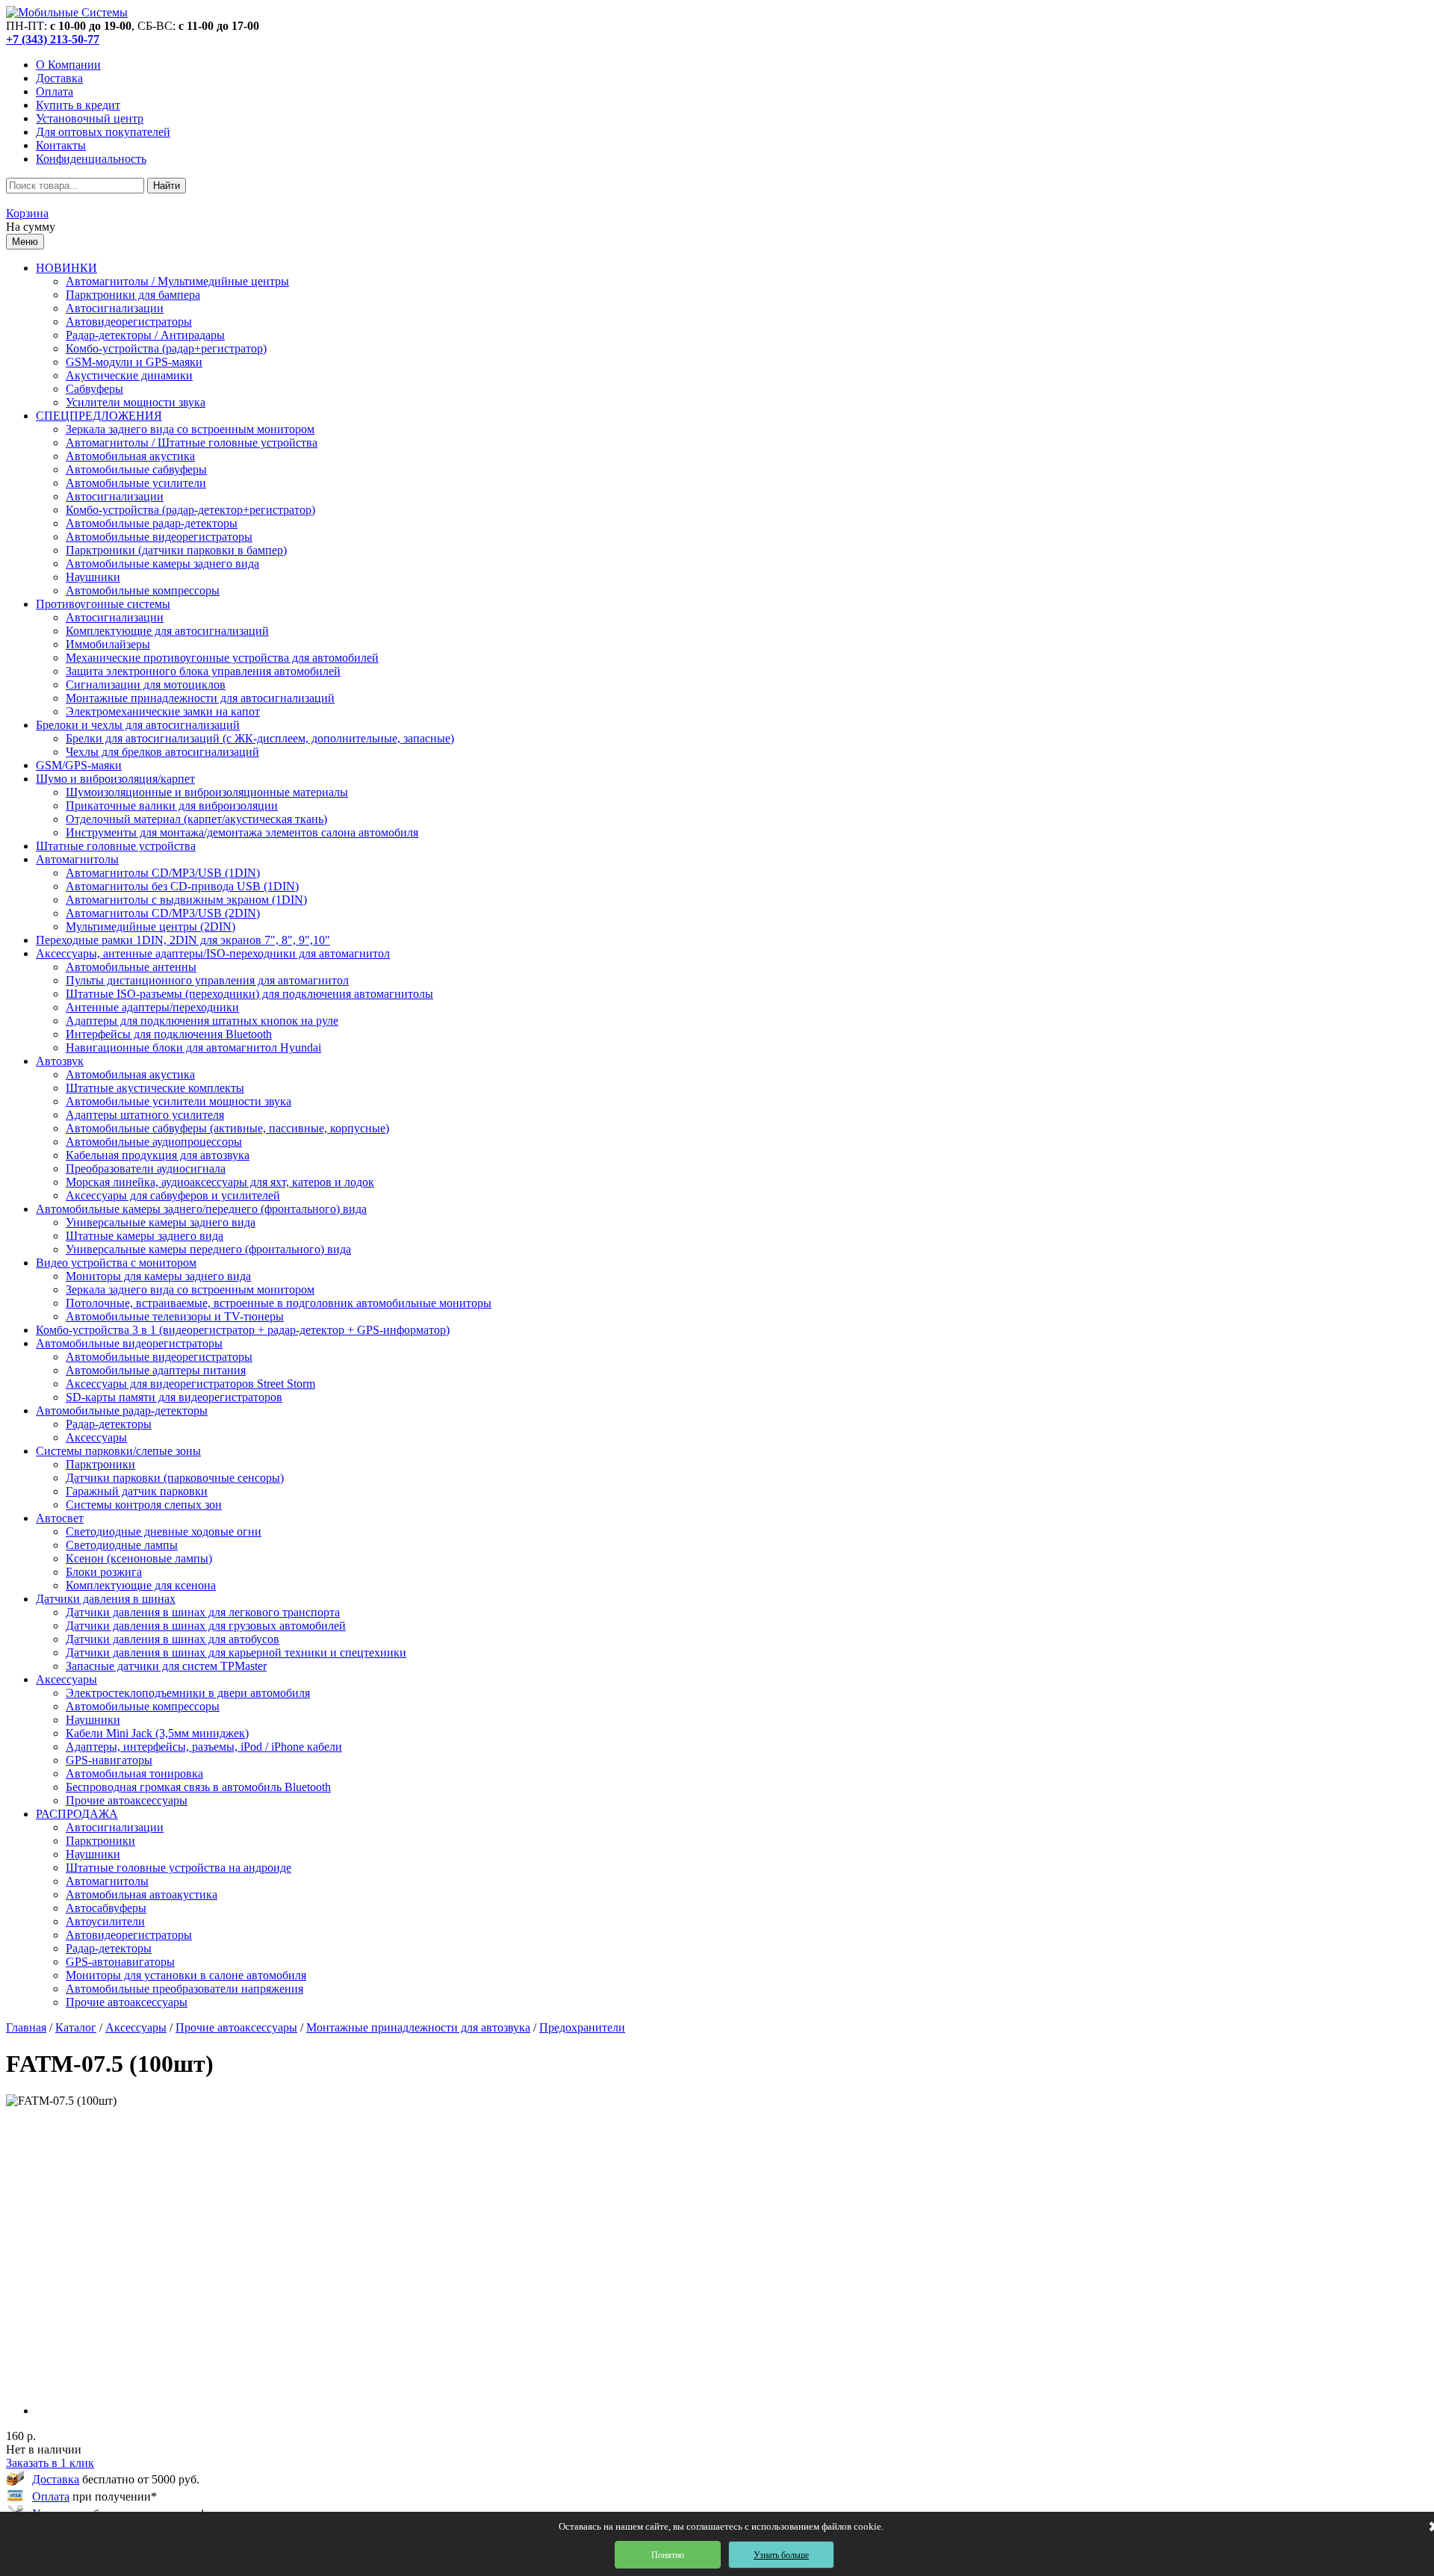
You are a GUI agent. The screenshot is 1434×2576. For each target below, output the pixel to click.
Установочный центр (90, 118)
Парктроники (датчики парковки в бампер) (176, 550)
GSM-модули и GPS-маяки (134, 362)
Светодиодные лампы (122, 1545)
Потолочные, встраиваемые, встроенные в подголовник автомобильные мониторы (279, 1303)
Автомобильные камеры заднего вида (162, 564)
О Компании (68, 65)
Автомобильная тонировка (134, 1773)
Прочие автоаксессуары (127, 1800)
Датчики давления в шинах (106, 1599)
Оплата (55, 91)
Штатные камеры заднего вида (145, 1236)
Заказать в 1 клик (50, 2463)
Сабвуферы (94, 389)
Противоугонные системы (103, 604)
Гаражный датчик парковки (137, 1491)
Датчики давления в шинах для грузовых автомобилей (206, 1626)
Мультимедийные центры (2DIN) (150, 927)
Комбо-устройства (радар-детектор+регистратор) (190, 510)
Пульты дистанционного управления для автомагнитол (207, 980)
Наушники (93, 577)
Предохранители (582, 2027)
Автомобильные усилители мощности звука (179, 1101)
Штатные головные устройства (116, 846)
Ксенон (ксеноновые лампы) (139, 1558)
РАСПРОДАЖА (77, 1814)
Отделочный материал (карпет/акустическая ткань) (196, 819)
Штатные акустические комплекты (155, 1088)
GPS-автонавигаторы (120, 1962)
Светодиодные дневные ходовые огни (164, 1531)
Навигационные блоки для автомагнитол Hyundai (193, 1048)
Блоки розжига (104, 1572)
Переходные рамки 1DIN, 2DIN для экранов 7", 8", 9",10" (183, 940)
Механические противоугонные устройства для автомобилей (222, 658)
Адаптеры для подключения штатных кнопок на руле (202, 1021)
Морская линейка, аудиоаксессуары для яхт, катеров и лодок (220, 1182)
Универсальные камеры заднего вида (161, 1222)
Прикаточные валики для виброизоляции (172, 806)
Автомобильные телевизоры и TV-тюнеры (175, 1316)
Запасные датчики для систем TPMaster (166, 1666)
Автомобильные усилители (136, 483)
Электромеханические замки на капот (163, 711)
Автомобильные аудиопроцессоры (154, 1142)
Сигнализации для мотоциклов (146, 685)
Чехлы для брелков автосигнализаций (162, 752)
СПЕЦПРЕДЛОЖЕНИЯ (99, 416)
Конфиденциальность (91, 159)
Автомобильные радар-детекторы (152, 523)
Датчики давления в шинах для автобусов (173, 1639)
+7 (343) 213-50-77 (53, 39)
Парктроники (100, 1464)
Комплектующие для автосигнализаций (167, 631)
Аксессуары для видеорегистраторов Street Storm (190, 1384)
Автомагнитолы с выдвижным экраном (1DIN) (186, 900)
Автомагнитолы (77, 859)
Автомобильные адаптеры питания (156, 1370)
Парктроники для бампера (133, 295)
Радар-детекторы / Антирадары (145, 335)
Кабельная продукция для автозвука (158, 1155)
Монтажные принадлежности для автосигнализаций (200, 698)
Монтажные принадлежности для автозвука (418, 2027)
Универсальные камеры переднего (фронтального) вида (208, 1249)
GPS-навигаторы (109, 1760)
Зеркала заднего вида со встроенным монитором (190, 429)
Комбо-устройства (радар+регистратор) (166, 348)
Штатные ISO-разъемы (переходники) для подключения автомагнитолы (249, 994)
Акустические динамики (129, 375)
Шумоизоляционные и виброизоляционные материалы (207, 792)
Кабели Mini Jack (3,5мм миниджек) (157, 1733)
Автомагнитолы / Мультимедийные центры (177, 281)
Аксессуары (96, 1437)
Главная (26, 2027)
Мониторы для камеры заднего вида (158, 1276)
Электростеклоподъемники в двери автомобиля (188, 1693)
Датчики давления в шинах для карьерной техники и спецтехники (236, 1652)
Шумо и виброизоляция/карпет (115, 779)
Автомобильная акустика (130, 456)
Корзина (27, 213)
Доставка (59, 78)
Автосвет (60, 1518)
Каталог (76, 2027)
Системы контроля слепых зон (144, 1505)
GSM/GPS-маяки (79, 765)
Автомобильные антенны (131, 967)
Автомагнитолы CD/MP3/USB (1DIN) (163, 873)
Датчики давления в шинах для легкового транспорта (203, 1612)
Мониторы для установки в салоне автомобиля (186, 1975)
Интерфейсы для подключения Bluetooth (169, 1034)
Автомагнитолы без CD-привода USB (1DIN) (182, 886)
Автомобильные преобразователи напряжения (184, 1989)
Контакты (61, 145)
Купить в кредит (78, 105)
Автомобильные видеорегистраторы (159, 537)
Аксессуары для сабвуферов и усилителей (173, 1195)
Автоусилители (105, 1921)
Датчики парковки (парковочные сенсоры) (175, 1478)
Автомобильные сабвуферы (136, 469)
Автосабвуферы (106, 1908)
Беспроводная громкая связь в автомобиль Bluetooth (198, 1787)
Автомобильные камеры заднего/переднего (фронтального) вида (201, 1209)
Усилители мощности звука (136, 402)
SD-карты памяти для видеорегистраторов (174, 1397)
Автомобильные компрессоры (143, 590)
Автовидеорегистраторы (129, 322)
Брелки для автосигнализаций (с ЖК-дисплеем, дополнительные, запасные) (260, 738)
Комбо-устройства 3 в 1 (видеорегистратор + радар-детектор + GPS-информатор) (243, 1330)
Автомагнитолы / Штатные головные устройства (192, 443)
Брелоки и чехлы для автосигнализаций (138, 725)
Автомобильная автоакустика (142, 1894)
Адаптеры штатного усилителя (145, 1115)
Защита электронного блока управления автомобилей (203, 671)
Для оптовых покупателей (103, 132)
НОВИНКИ (66, 268)
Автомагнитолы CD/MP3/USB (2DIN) (163, 913)
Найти (167, 186)
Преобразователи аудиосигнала (146, 1168)
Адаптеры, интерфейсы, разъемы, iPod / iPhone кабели (204, 1747)
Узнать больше (781, 2555)
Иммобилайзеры (108, 644)
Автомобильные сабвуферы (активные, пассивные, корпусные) (227, 1128)
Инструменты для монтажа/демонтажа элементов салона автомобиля (242, 832)
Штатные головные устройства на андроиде (179, 1868)
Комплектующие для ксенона (141, 1585)
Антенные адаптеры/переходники (152, 1007)
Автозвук (60, 1061)
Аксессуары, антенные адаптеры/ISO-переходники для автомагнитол (213, 953)
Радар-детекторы (109, 1424)
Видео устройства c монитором (116, 1263)
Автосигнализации (115, 308)
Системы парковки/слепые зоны (118, 1451)
